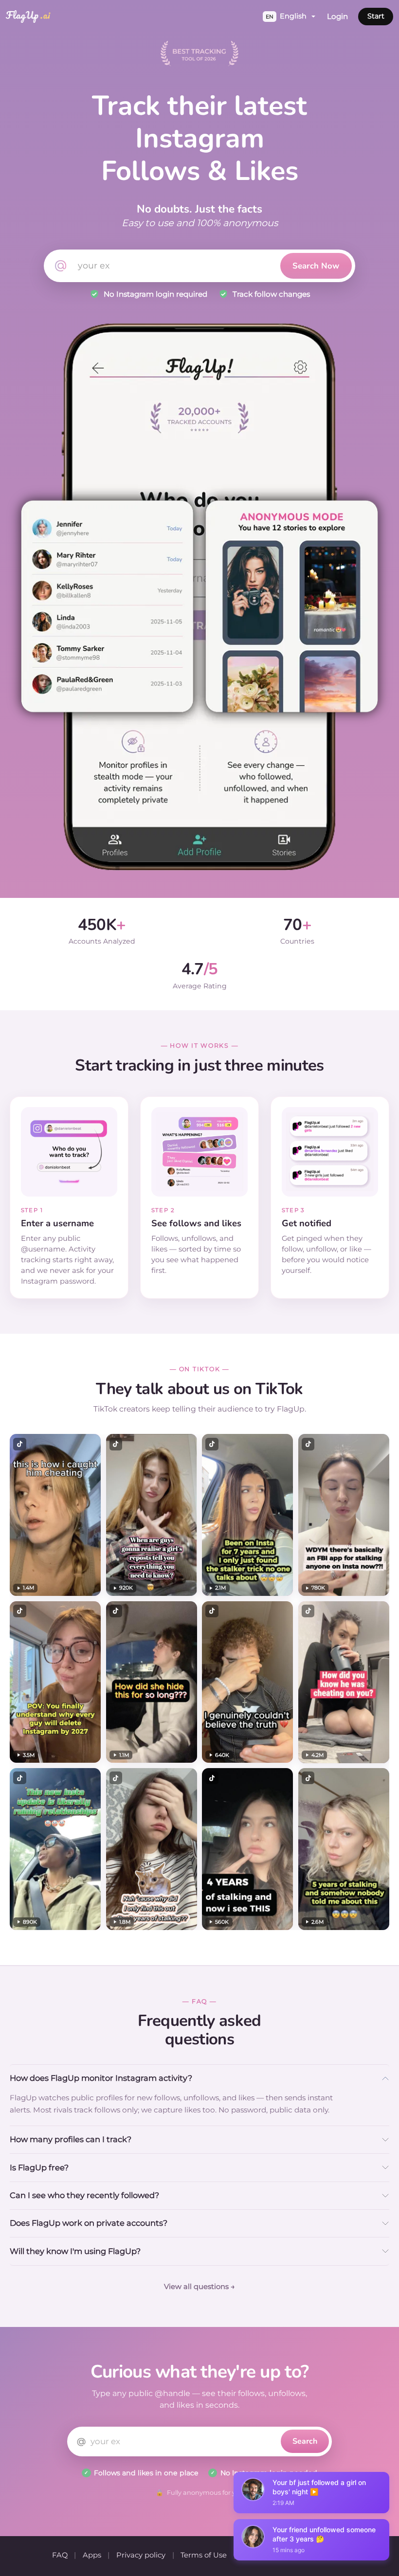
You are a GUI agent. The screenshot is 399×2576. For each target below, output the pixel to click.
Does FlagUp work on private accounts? (89, 2223)
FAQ (60, 2555)
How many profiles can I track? (71, 2139)
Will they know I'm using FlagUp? (75, 2251)
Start (376, 16)
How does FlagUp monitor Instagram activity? (101, 2078)
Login (337, 16)
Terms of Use (204, 2555)
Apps (92, 2555)
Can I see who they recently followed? (84, 2195)
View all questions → (199, 2287)
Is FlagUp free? (39, 2167)
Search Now (316, 266)
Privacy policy (141, 2555)
